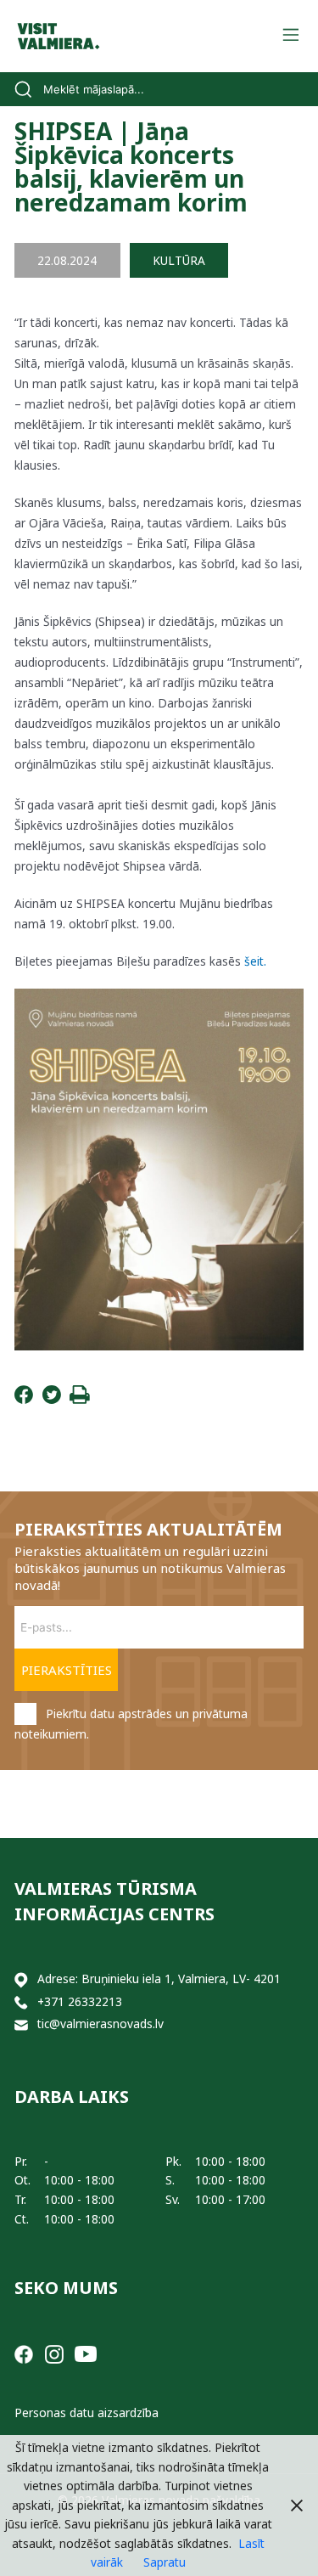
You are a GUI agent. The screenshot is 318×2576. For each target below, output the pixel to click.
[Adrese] (21, 1979)
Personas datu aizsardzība (86, 2413)
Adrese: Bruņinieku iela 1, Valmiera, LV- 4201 (159, 1979)
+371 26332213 (80, 2001)
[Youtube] (86, 2352)
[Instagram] (54, 2352)
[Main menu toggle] (290, 36)
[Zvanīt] (21, 2002)
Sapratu (165, 2562)
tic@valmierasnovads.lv (100, 2024)
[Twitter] (52, 1399)
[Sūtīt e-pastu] (21, 2024)
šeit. (255, 961)
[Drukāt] (80, 1399)
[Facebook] (24, 1399)
